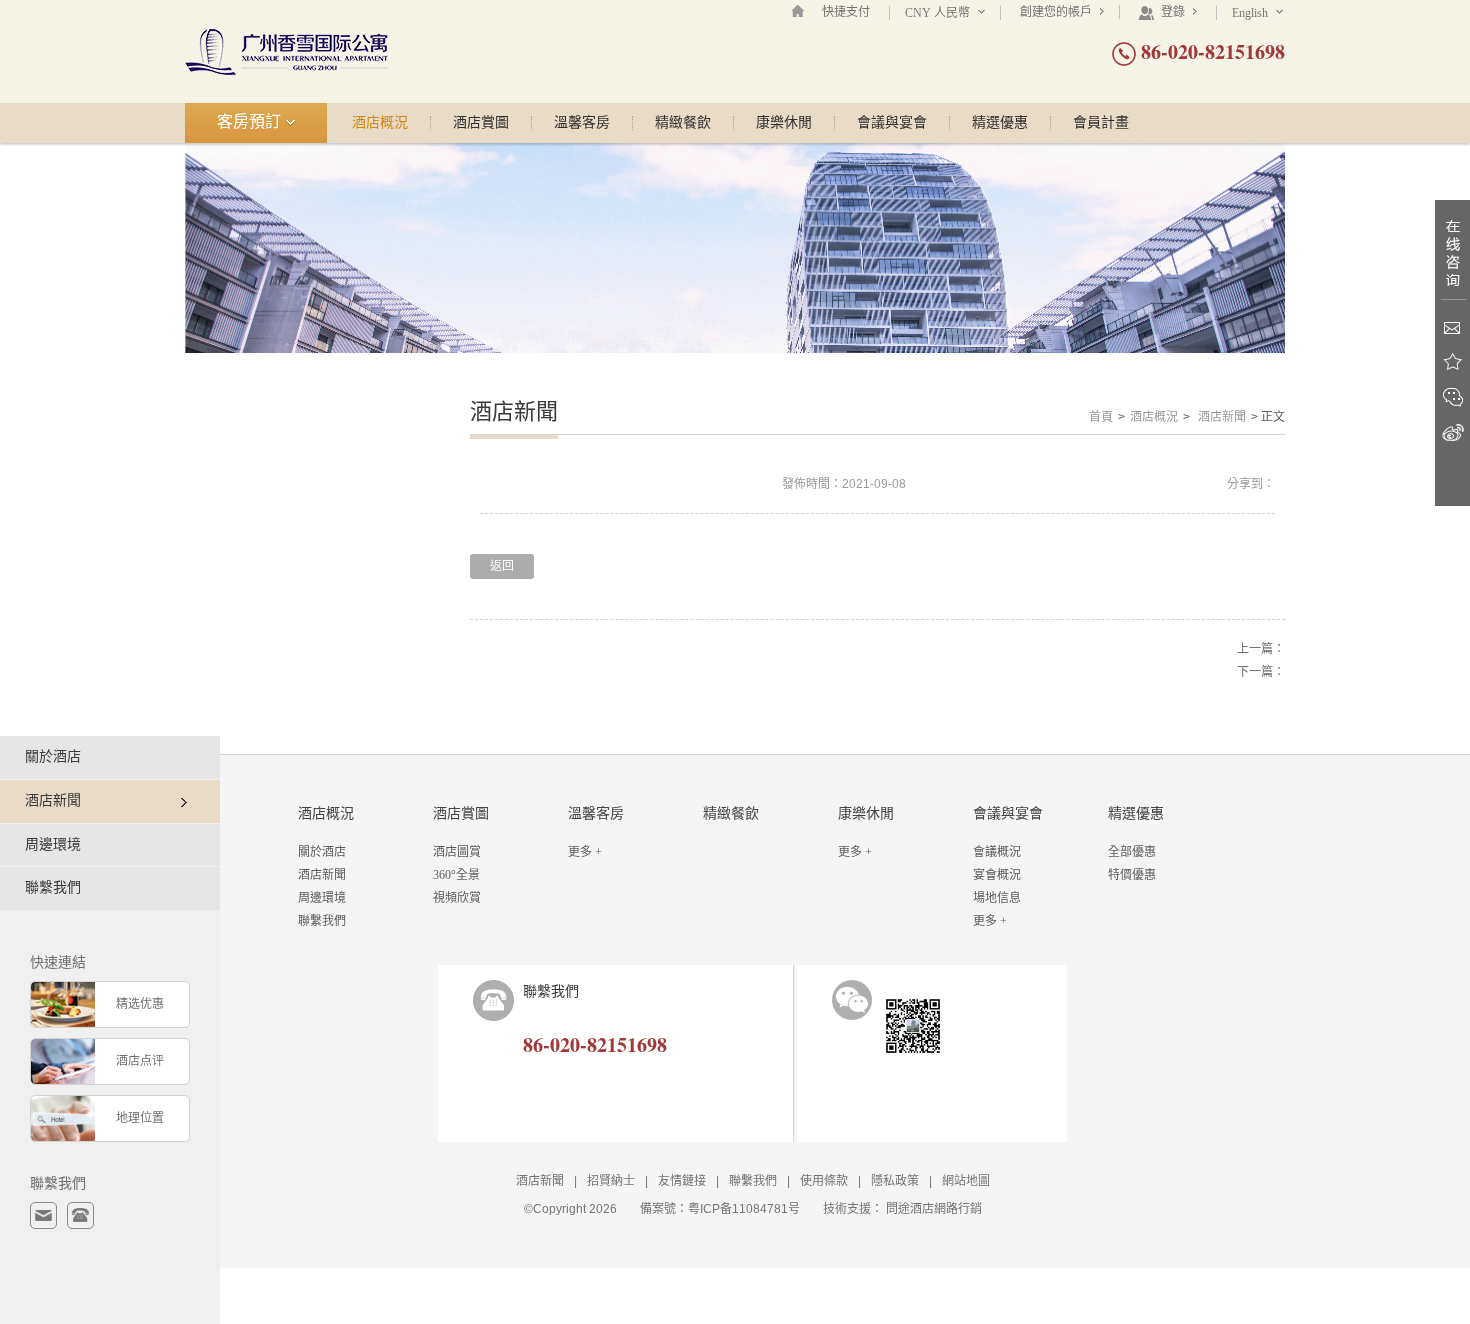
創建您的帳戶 (1057, 12)
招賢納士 (611, 1181)
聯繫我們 (53, 887)
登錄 (1173, 12)
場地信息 (997, 898)
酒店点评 (140, 1061)
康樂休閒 (784, 123)
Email (1452, 327)
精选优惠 (140, 1004)
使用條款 (824, 1181)
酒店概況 (380, 123)
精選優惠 (1000, 123)
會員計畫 (1101, 123)
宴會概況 (997, 875)
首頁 (1101, 417)
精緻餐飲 (683, 123)
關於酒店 (53, 756)
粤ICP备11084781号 (744, 1209)
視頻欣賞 (457, 898)
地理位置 (140, 1118)
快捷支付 (846, 12)
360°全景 (456, 875)
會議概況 (997, 852)
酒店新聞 (1222, 417)
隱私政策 (895, 1181)
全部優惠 (1132, 852)
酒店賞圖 (481, 123)
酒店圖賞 (457, 852)
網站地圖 (966, 1181)
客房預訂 (251, 121)
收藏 (1452, 362)
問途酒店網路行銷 (934, 1209)
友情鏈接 (682, 1181)
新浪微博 (1452, 432)
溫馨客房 (582, 123)
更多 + (585, 852)
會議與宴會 (892, 123)
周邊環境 (53, 844)
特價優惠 (1132, 875)
